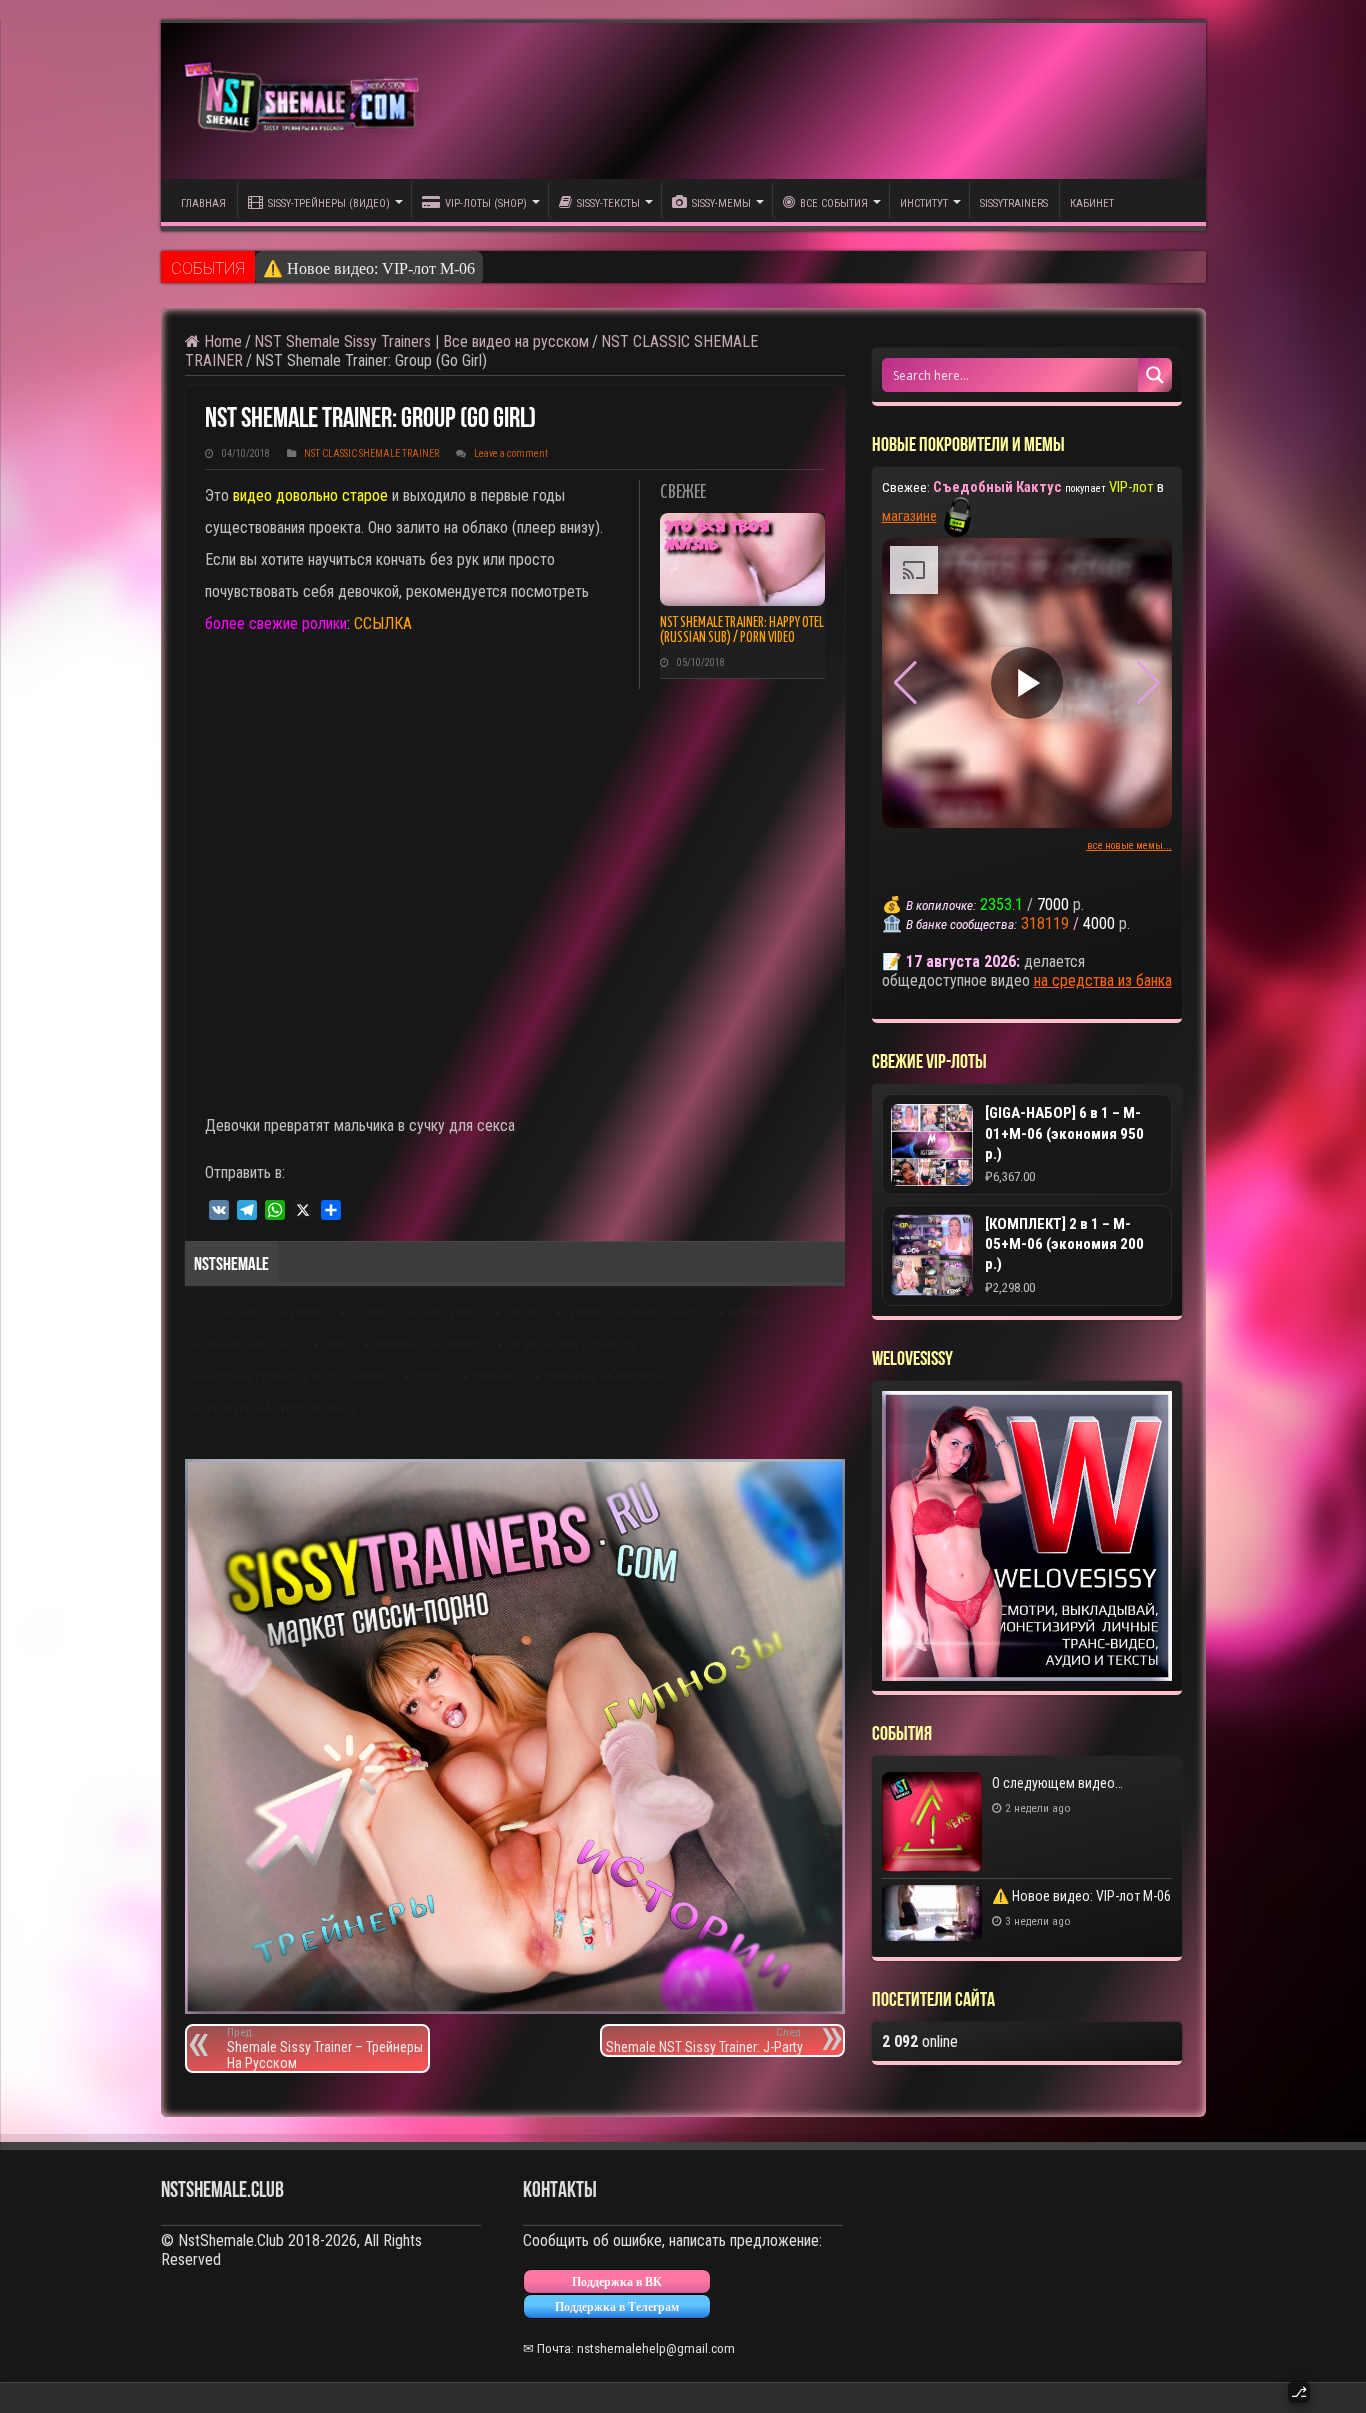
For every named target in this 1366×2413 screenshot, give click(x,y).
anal (249, 1313)
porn (641, 1313)
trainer (394, 1345)
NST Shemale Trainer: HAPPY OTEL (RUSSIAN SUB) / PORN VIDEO (742, 630)
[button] (1148, 683)
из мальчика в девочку (571, 1345)
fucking (369, 1313)
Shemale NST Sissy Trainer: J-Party (704, 2040)
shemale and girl (248, 1345)
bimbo (305, 1313)
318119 (1045, 923)
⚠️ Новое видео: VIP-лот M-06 (369, 268)
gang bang (447, 1313)
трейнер (494, 1377)
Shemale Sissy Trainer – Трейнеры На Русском (325, 2048)
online (920, 2041)
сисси (429, 1377)
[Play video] (1027, 683)
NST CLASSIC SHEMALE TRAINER (371, 453)
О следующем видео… (1057, 1783)
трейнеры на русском (603, 1377)
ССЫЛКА (383, 623)
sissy (334, 1345)
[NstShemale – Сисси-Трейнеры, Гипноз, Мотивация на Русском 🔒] (306, 100)
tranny (460, 1345)
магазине (909, 516)
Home (221, 341)
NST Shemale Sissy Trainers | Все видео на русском (421, 341)
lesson (582, 1313)
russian (748, 1313)
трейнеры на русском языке (279, 1409)
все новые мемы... (1129, 845)
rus (691, 1313)
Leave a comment (511, 453)
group (520, 1313)
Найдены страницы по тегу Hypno (293, 1377)
